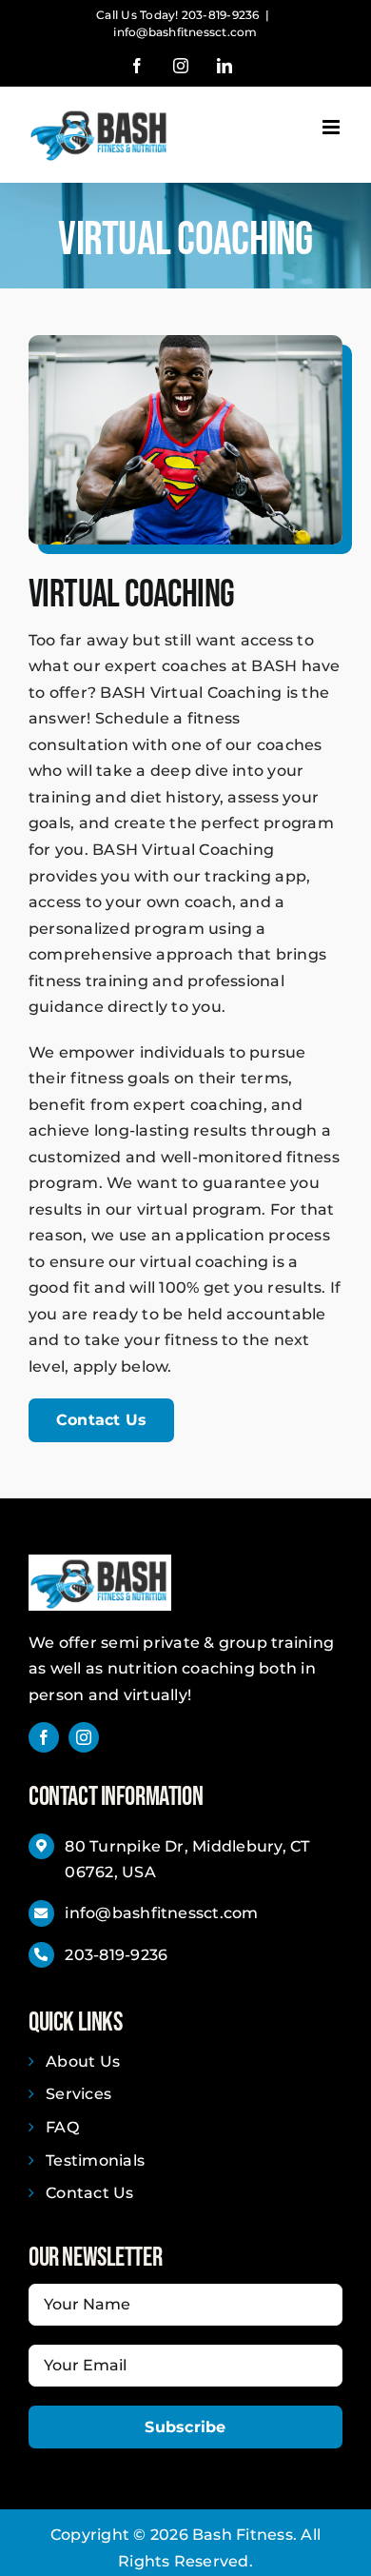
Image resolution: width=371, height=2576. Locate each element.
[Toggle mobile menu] (332, 127)
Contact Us (89, 2193)
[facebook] (44, 1737)
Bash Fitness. (244, 2535)
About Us (83, 2061)
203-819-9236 (116, 1955)
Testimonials (95, 2160)
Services (78, 2094)
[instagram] (84, 1737)
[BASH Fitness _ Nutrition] (100, 1562)
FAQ (62, 2127)
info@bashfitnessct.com (185, 32)
